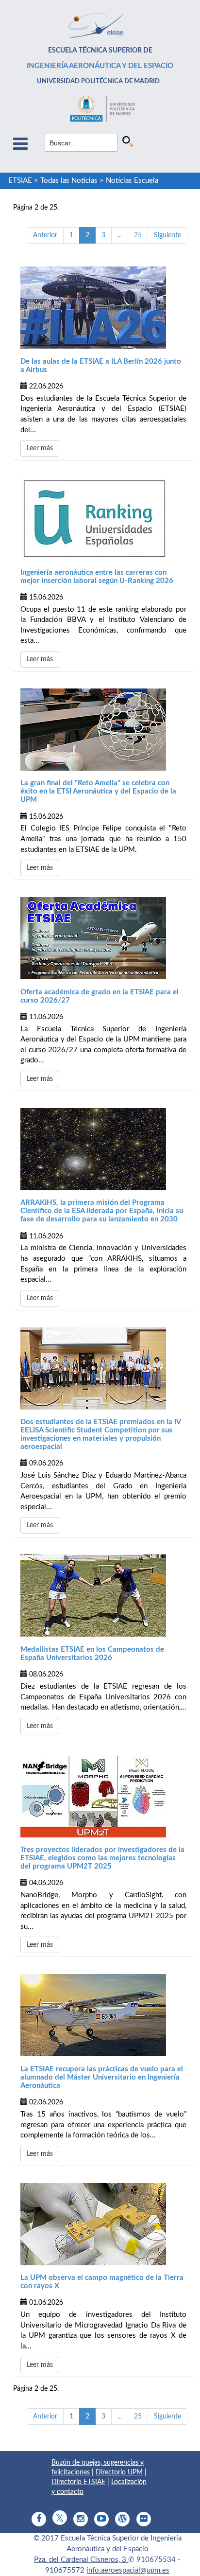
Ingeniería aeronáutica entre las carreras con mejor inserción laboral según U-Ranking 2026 (97, 577)
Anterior (45, 235)
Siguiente (167, 235)
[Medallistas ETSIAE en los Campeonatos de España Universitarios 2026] (103, 1596)
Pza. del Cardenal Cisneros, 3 (81, 2560)
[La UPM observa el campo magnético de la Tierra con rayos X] (103, 2224)
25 (138, 235)
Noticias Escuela (132, 181)
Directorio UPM (119, 2472)
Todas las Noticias (69, 181)
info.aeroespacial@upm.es (128, 2570)
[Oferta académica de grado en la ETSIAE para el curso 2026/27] (103, 938)
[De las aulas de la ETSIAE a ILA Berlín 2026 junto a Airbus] (103, 308)
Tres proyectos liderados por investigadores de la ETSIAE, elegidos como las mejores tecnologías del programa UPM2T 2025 (102, 1858)
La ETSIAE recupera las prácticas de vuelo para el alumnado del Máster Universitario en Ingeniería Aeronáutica (102, 2077)
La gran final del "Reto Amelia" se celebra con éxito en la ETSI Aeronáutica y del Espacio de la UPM (98, 791)
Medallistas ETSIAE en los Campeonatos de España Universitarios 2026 (92, 1654)
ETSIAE (20, 181)
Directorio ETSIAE (78, 2482)
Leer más (40, 448)
